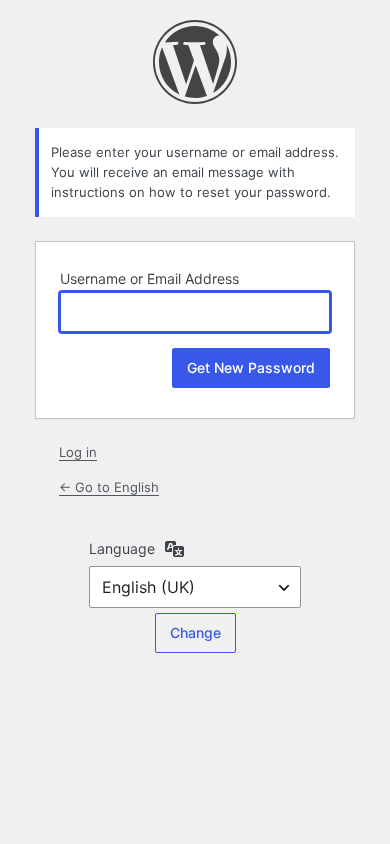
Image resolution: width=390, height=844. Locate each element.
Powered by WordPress (195, 62)
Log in (78, 452)
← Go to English (109, 487)
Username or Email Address (149, 278)
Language (122, 548)
